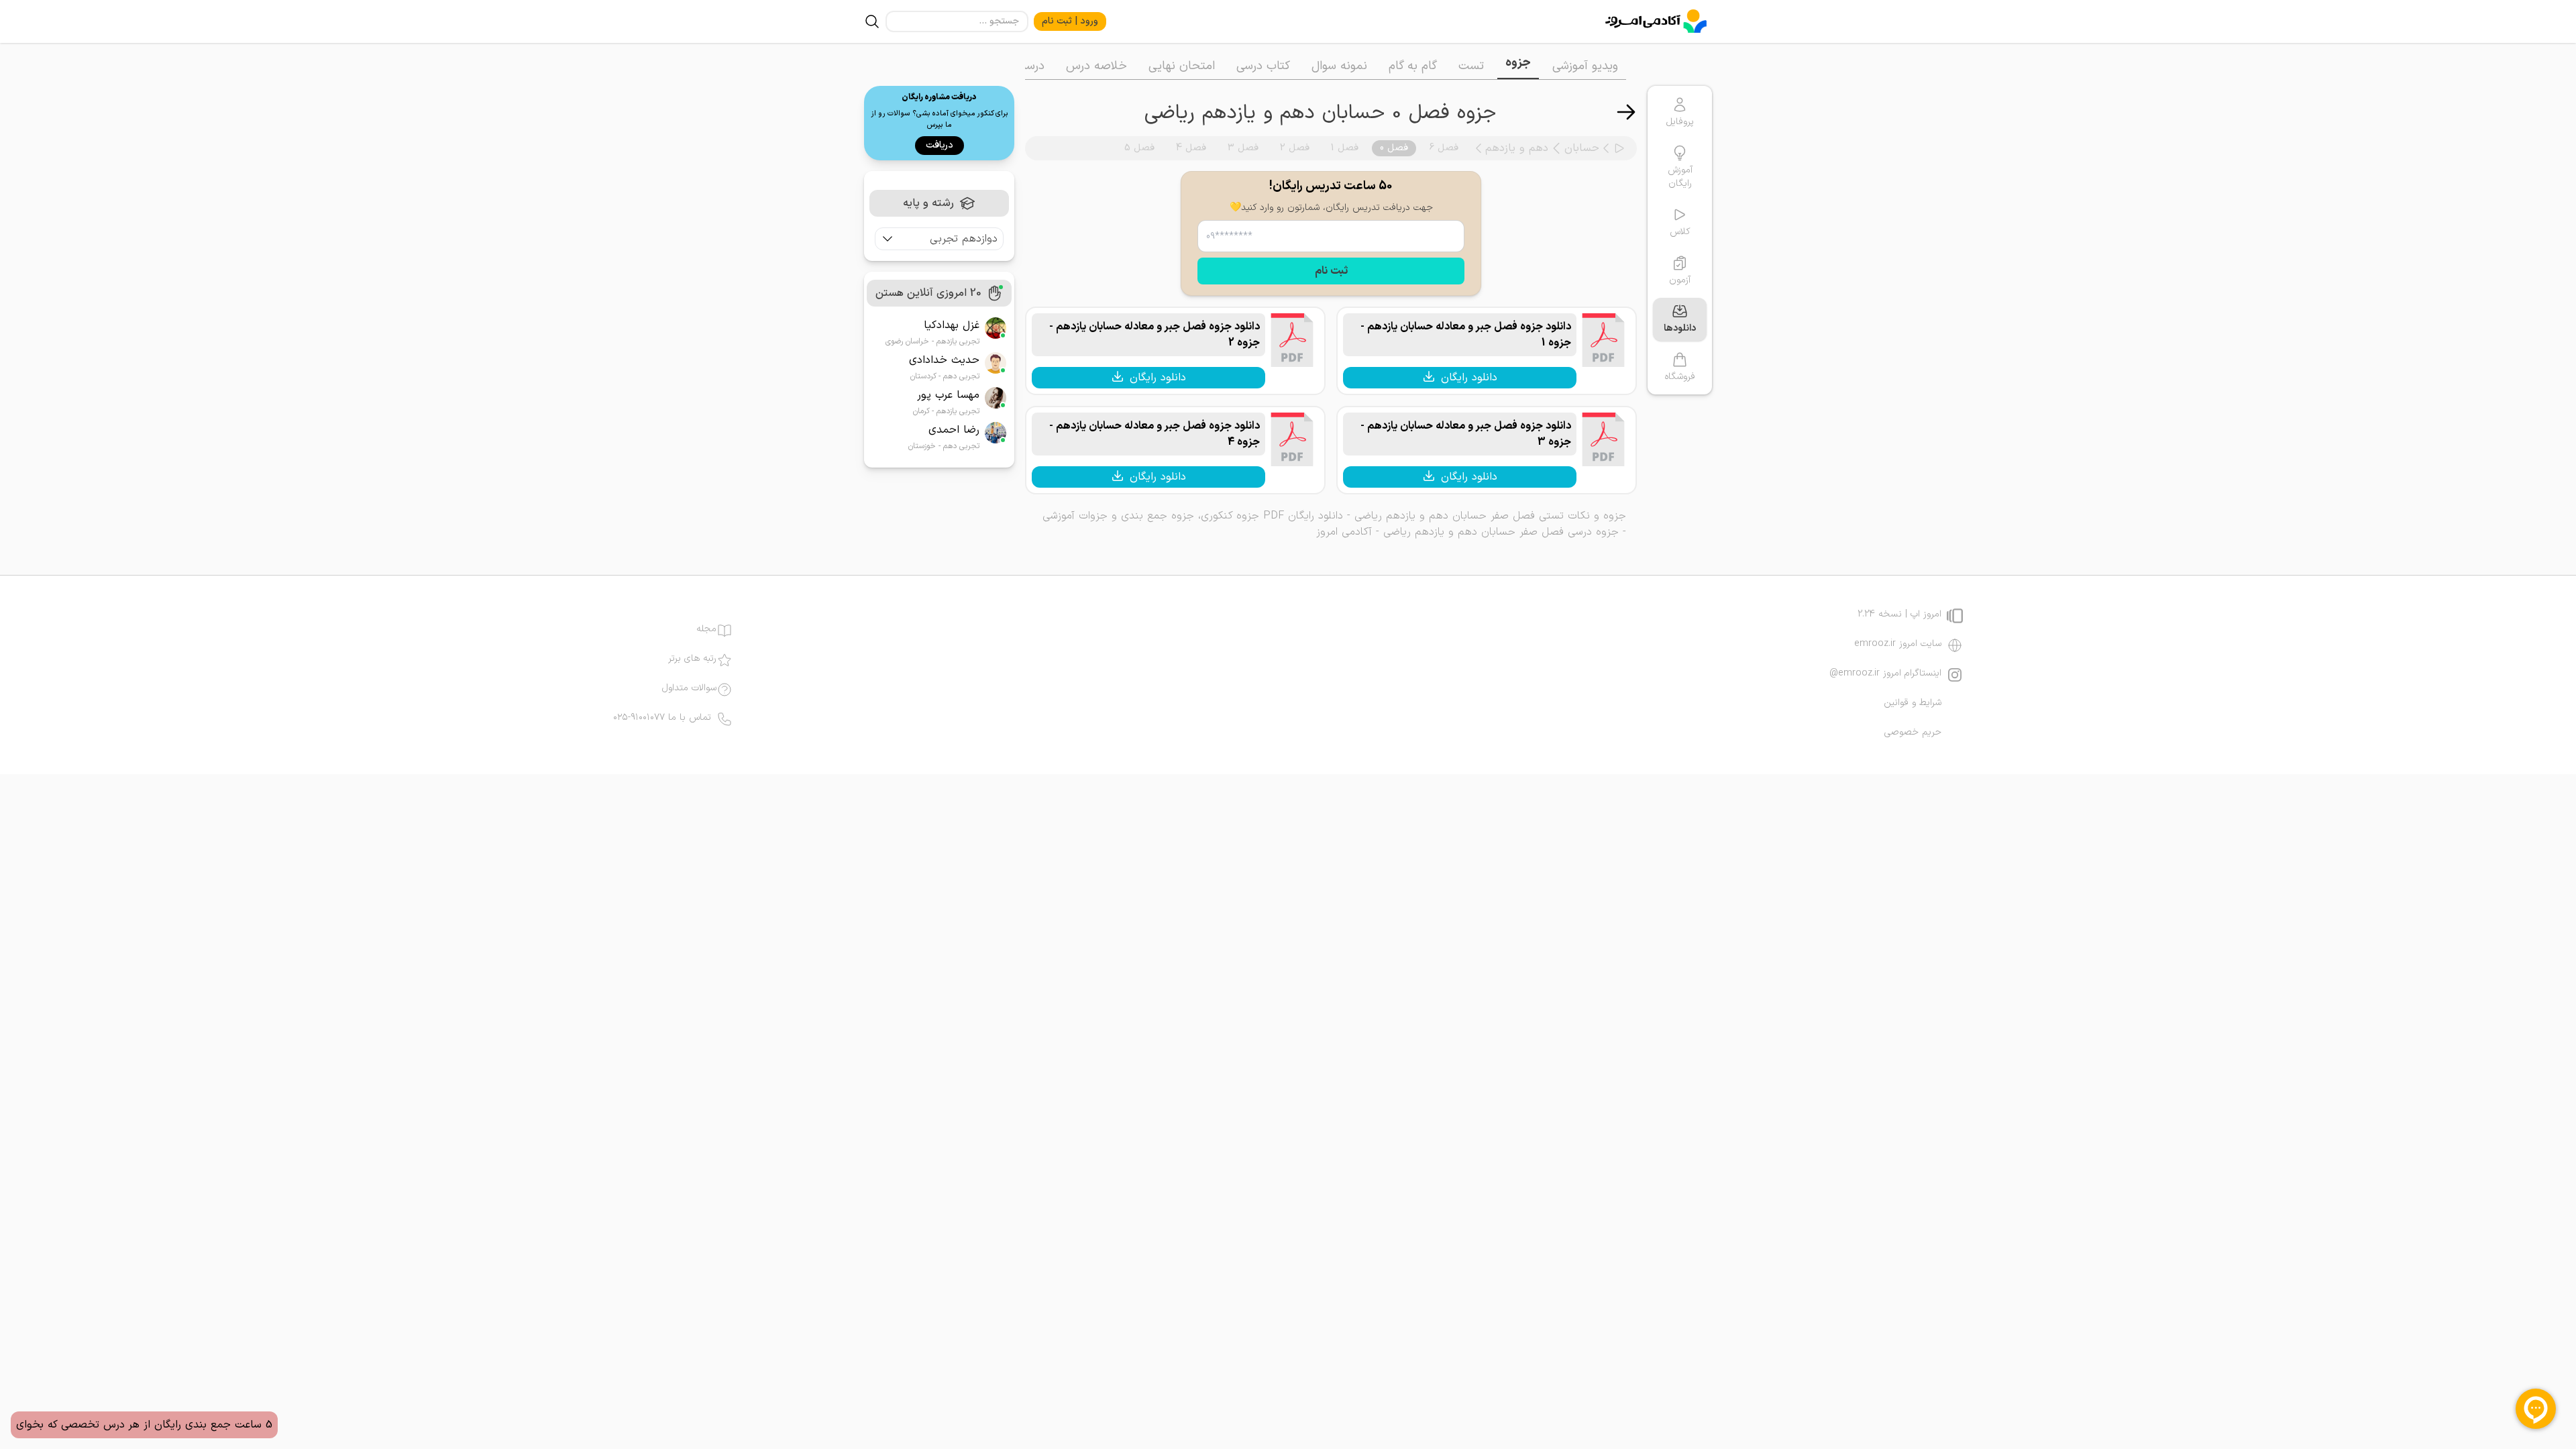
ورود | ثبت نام (1070, 21)
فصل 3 (1243, 148)
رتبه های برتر (692, 659)
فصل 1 (1345, 148)
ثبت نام (1331, 271)
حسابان (1582, 148)
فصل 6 (1444, 148)
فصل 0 (1394, 148)
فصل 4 (1191, 148)
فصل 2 (1295, 148)
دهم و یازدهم (1517, 148)
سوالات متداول (689, 688)
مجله (706, 629)
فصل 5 (1139, 148)
